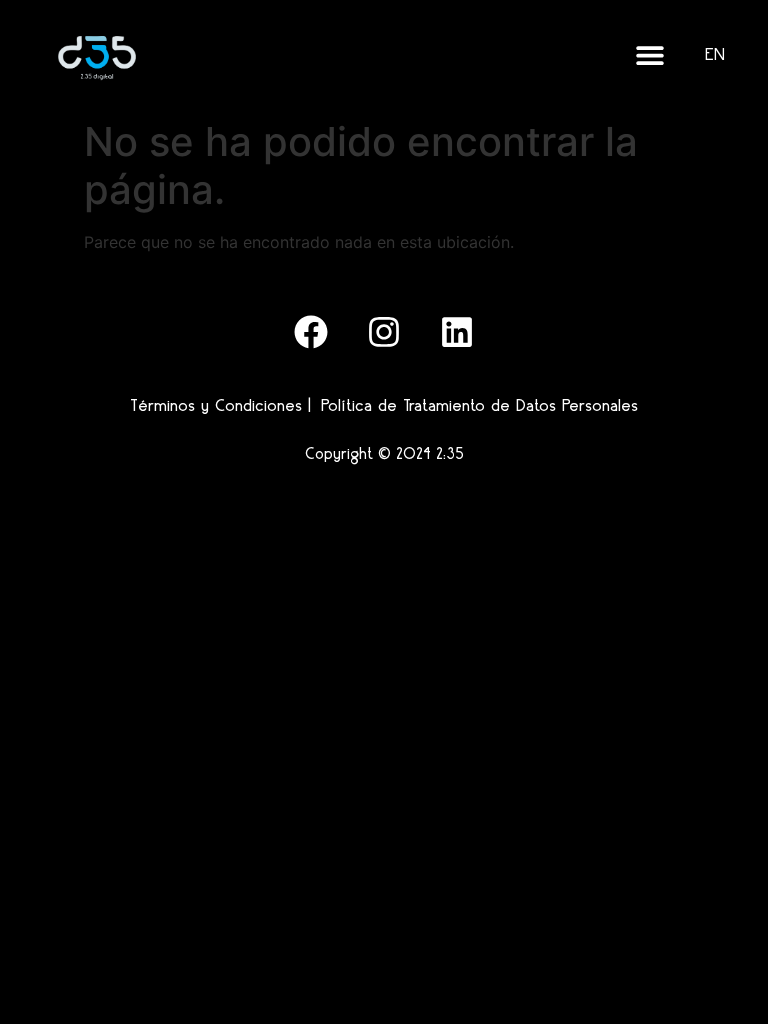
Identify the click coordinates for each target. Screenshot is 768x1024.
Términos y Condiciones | (220, 405)
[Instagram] (384, 332)
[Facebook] (311, 332)
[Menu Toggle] (650, 55)
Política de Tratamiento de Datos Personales (479, 405)
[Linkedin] (457, 332)
